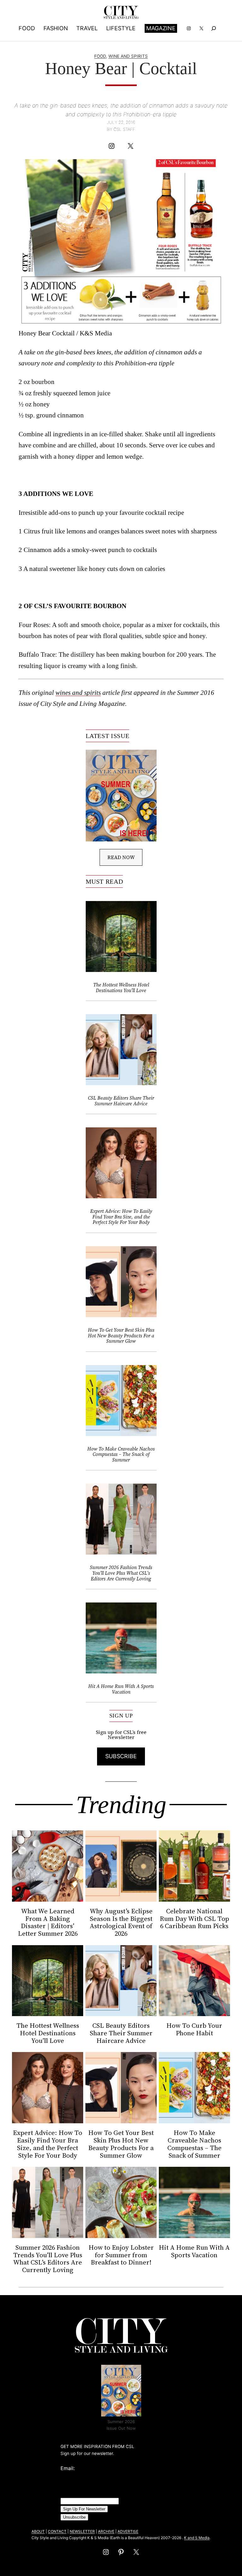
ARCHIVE (106, 2531)
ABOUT (38, 2531)
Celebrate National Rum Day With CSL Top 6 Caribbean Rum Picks (194, 1919)
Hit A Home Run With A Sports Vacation (121, 1689)
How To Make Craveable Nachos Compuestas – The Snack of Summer (121, 1454)
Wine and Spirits (128, 56)
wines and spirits (78, 692)
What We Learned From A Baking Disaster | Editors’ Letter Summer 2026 (48, 1922)
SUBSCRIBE (121, 1756)
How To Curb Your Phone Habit (194, 2029)
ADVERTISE (128, 2531)
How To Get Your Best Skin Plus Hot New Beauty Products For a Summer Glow (121, 1336)
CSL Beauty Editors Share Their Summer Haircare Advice (121, 1101)
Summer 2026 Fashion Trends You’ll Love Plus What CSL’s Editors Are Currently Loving (121, 1573)
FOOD (100, 56)
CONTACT (57, 2531)
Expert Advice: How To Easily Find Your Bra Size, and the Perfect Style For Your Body (121, 1217)
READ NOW (121, 857)
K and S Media (197, 2538)
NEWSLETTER (82, 2531)
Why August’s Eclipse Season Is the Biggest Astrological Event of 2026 (121, 1922)
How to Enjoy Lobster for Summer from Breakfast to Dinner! (121, 2255)
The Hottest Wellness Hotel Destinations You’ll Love (121, 988)
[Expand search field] (214, 28)
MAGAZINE (161, 28)
